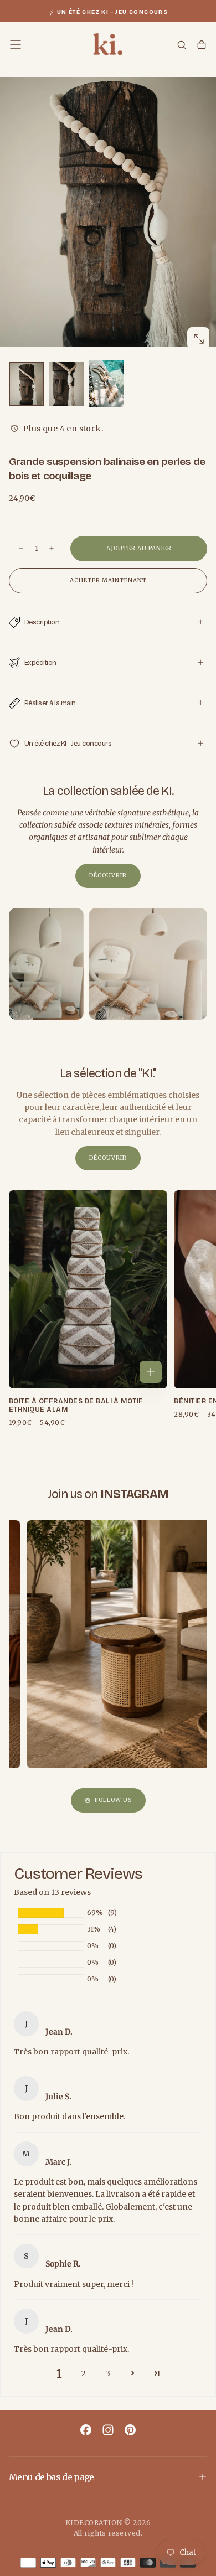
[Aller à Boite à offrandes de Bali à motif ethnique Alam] (88, 1289)
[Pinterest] (130, 2430)
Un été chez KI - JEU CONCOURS (113, 12)
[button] (16, 44)
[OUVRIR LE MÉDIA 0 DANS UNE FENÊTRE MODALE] (198, 339)
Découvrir (108, 876)
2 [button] (84, 2373)
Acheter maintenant (108, 580)
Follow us (113, 1800)
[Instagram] (108, 2430)
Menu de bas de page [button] (52, 2477)
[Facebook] (86, 2430)
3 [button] (108, 2373)
